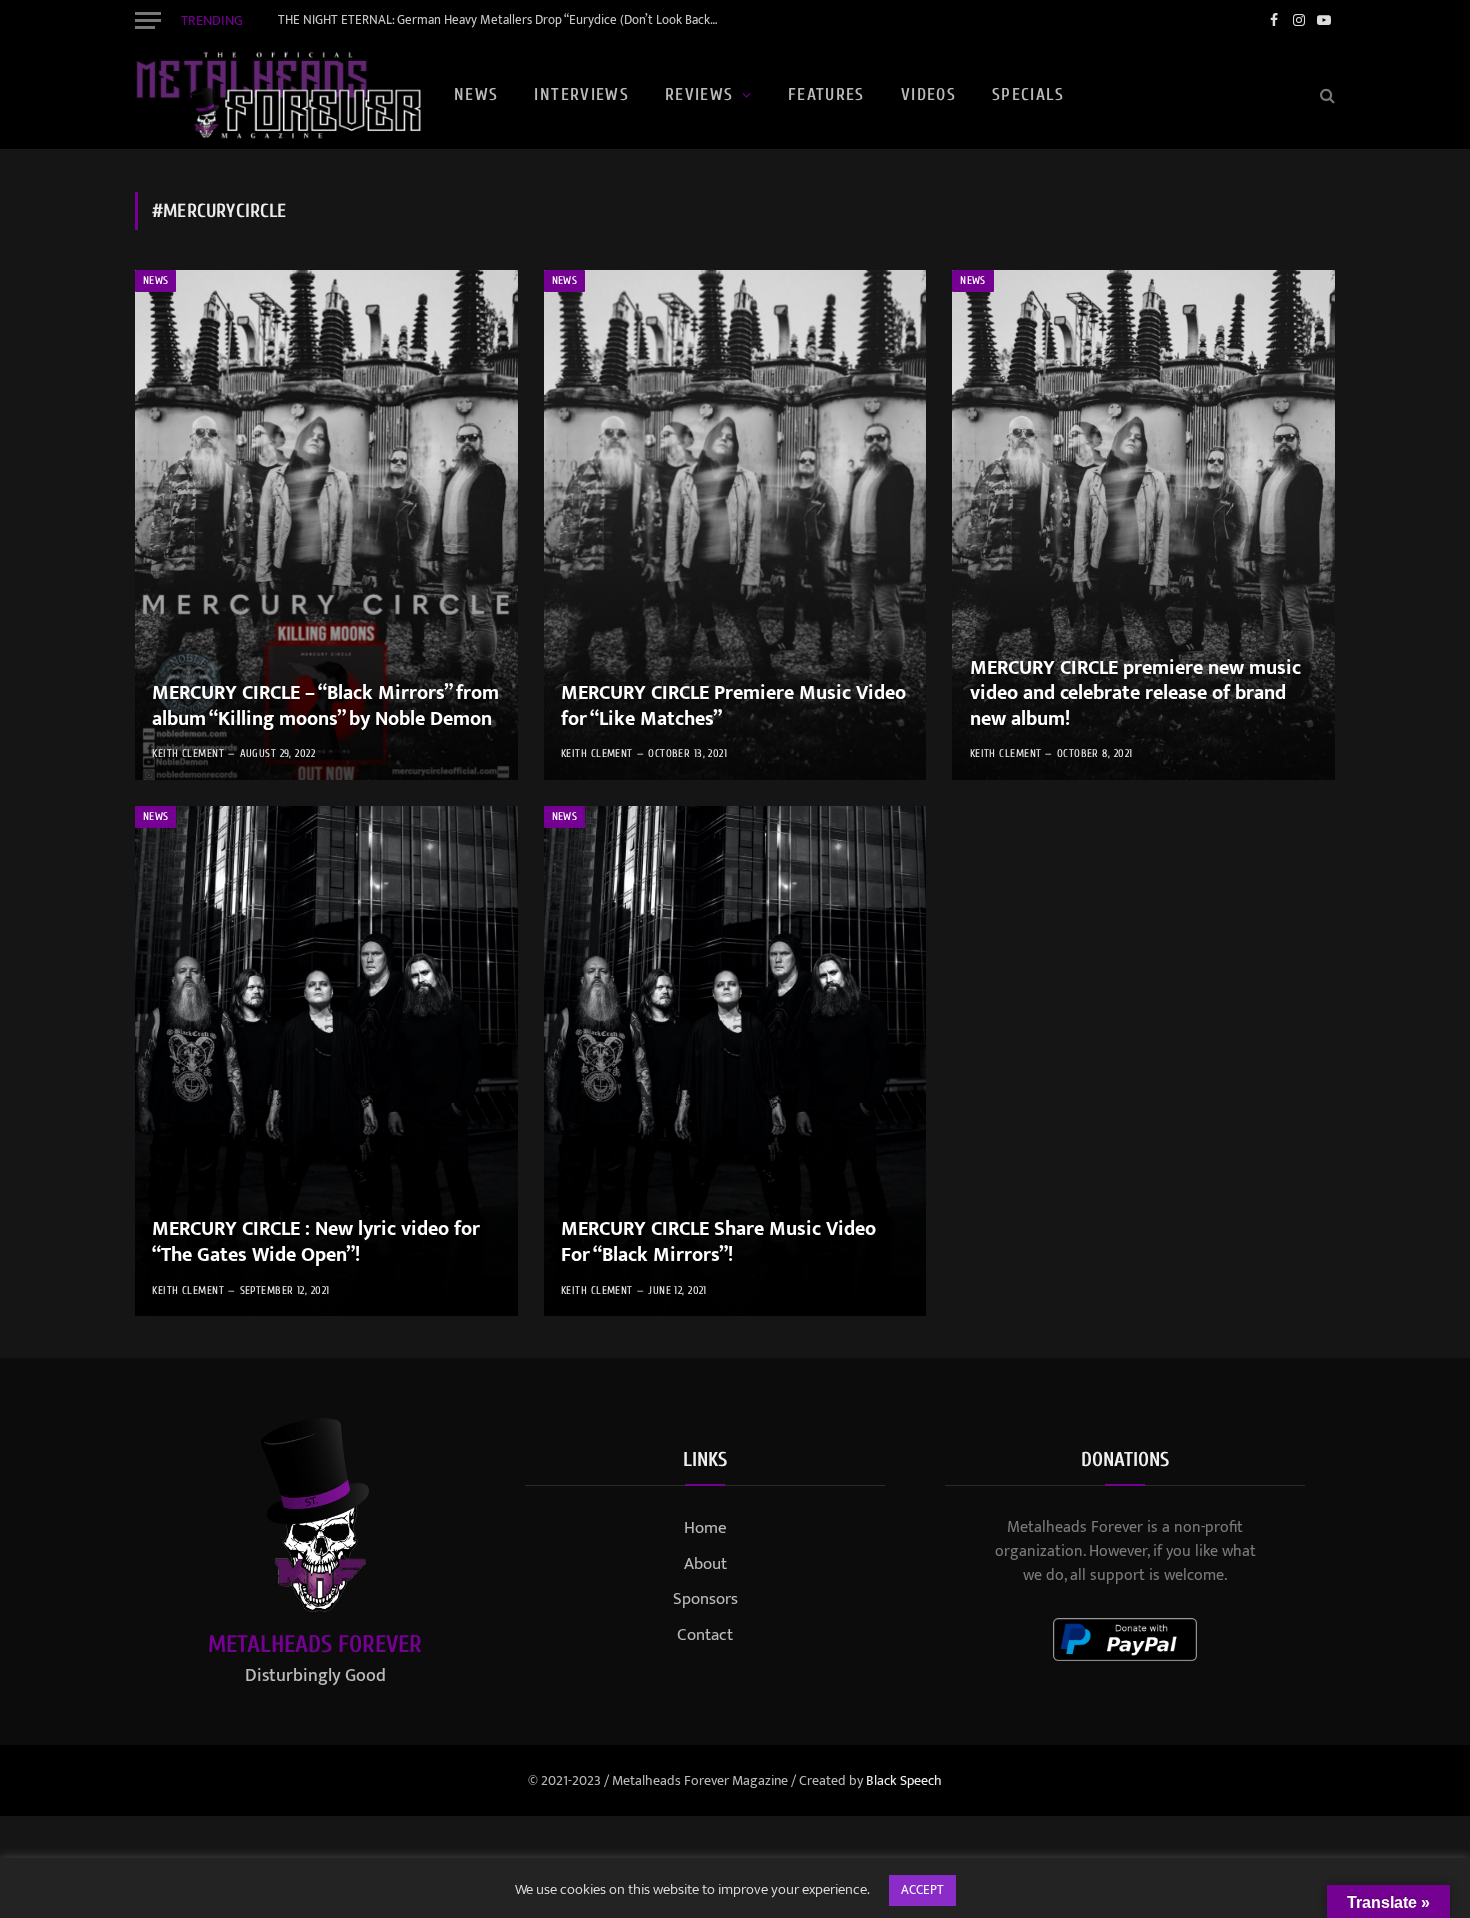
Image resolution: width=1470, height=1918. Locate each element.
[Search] (1325, 95)
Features (826, 94)
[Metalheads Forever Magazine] (278, 95)
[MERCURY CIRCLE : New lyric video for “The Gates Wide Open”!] (326, 1061)
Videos (928, 94)
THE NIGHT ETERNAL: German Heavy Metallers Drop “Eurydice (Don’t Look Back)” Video (503, 20)
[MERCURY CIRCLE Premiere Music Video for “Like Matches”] (735, 525)
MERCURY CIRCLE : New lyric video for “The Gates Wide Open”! (316, 1242)
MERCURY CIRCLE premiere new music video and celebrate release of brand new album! (1135, 694)
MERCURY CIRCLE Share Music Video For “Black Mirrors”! (718, 1242)
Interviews (581, 94)
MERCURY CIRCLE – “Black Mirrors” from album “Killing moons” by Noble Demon (325, 706)
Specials (1028, 94)
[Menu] (148, 20)
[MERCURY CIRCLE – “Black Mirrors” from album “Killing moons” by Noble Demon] (326, 525)
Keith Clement (188, 753)
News (476, 94)
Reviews (699, 94)
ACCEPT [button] (922, 1890)
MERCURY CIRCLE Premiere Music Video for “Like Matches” (733, 706)
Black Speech (904, 1780)
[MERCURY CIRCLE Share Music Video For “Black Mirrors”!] (735, 1061)
